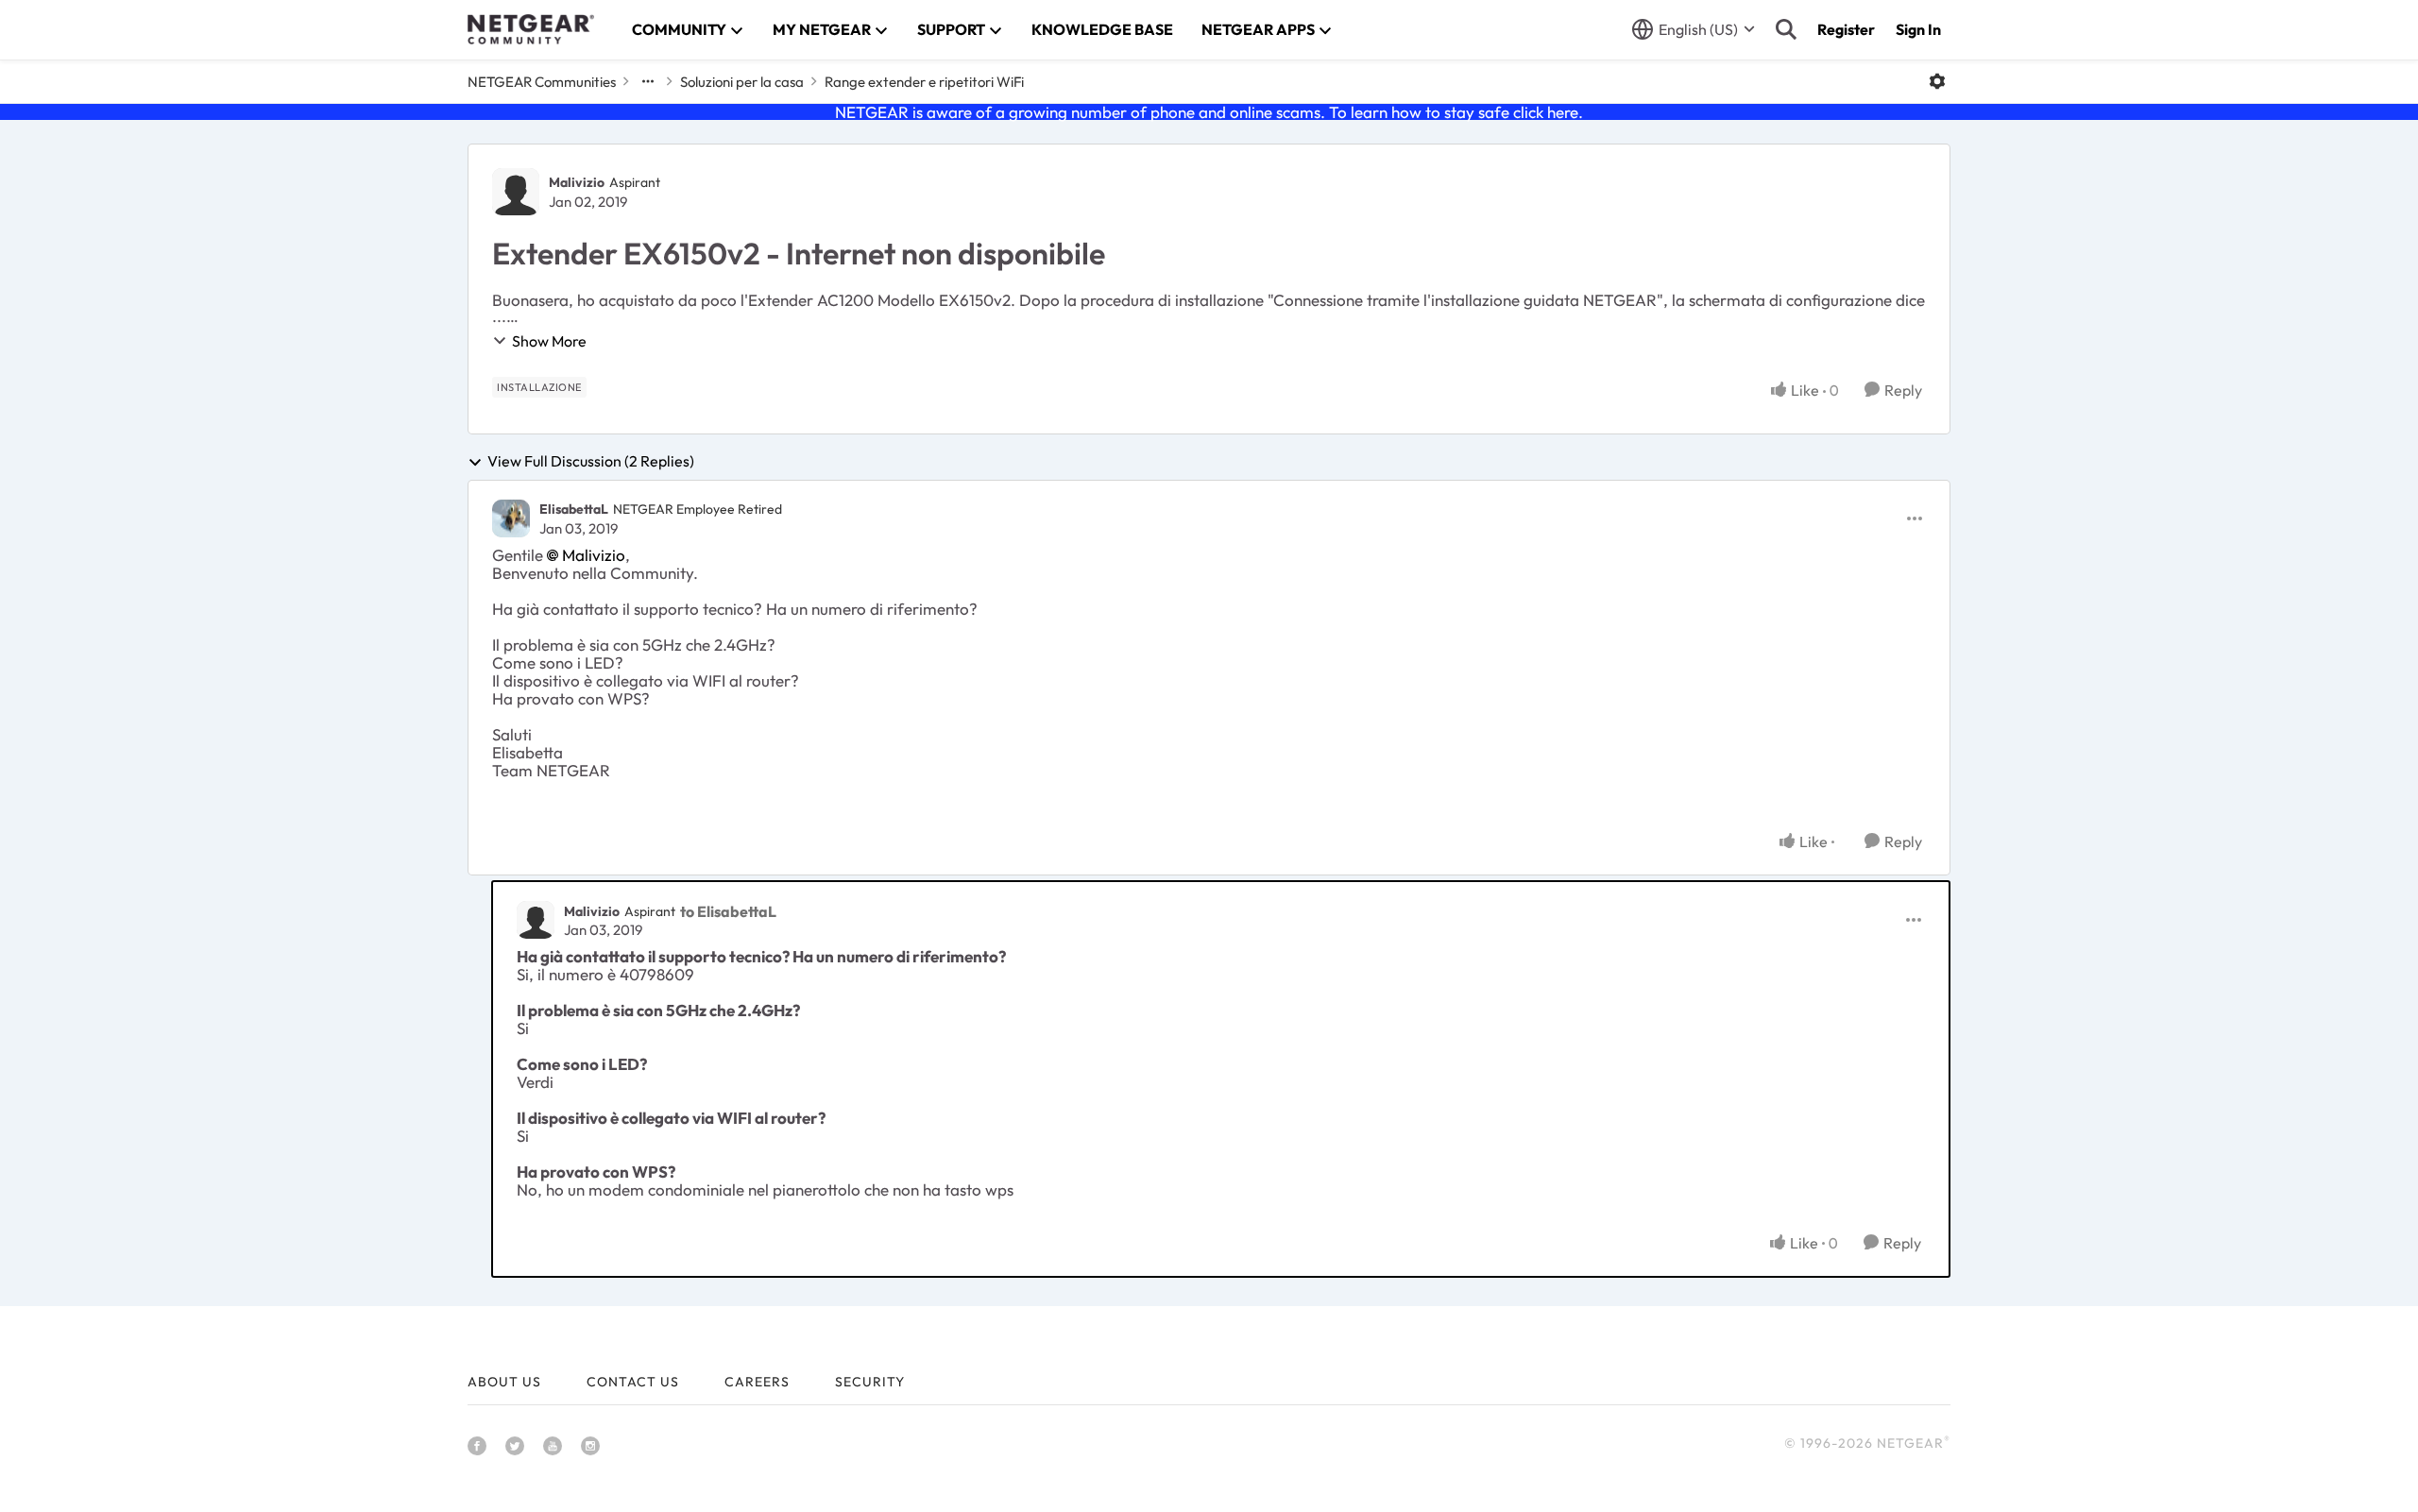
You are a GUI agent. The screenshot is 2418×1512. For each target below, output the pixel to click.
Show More (549, 341)
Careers (757, 1382)
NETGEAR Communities (542, 82)
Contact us (633, 1382)
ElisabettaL (574, 509)
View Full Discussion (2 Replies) (591, 462)
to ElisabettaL (728, 911)
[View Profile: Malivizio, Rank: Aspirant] (516, 192)
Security (870, 1382)
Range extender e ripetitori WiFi (924, 82)
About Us (504, 1382)
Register (1846, 29)
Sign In (1918, 29)
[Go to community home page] (531, 29)
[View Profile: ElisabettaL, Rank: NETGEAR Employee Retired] (511, 518)
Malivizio (577, 182)
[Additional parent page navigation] (648, 81)
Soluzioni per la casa (742, 82)
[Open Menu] (1937, 81)
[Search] (1786, 29)
